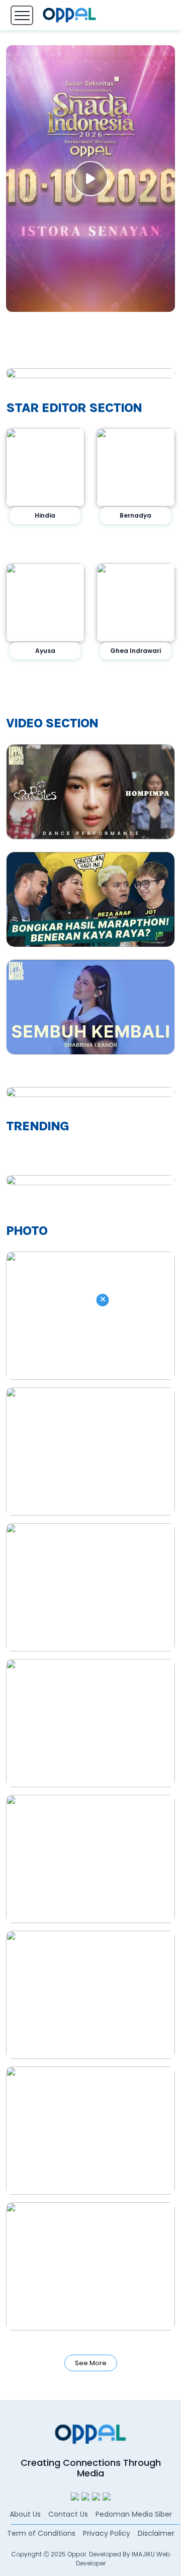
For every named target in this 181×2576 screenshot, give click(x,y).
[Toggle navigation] (22, 15)
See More (91, 2363)
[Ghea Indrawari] (136, 603)
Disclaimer (156, 2533)
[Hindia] (45, 467)
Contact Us (68, 2514)
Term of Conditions (41, 2533)
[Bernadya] (136, 467)
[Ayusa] (45, 603)
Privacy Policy (107, 2533)
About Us (25, 2514)
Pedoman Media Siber (134, 2514)
